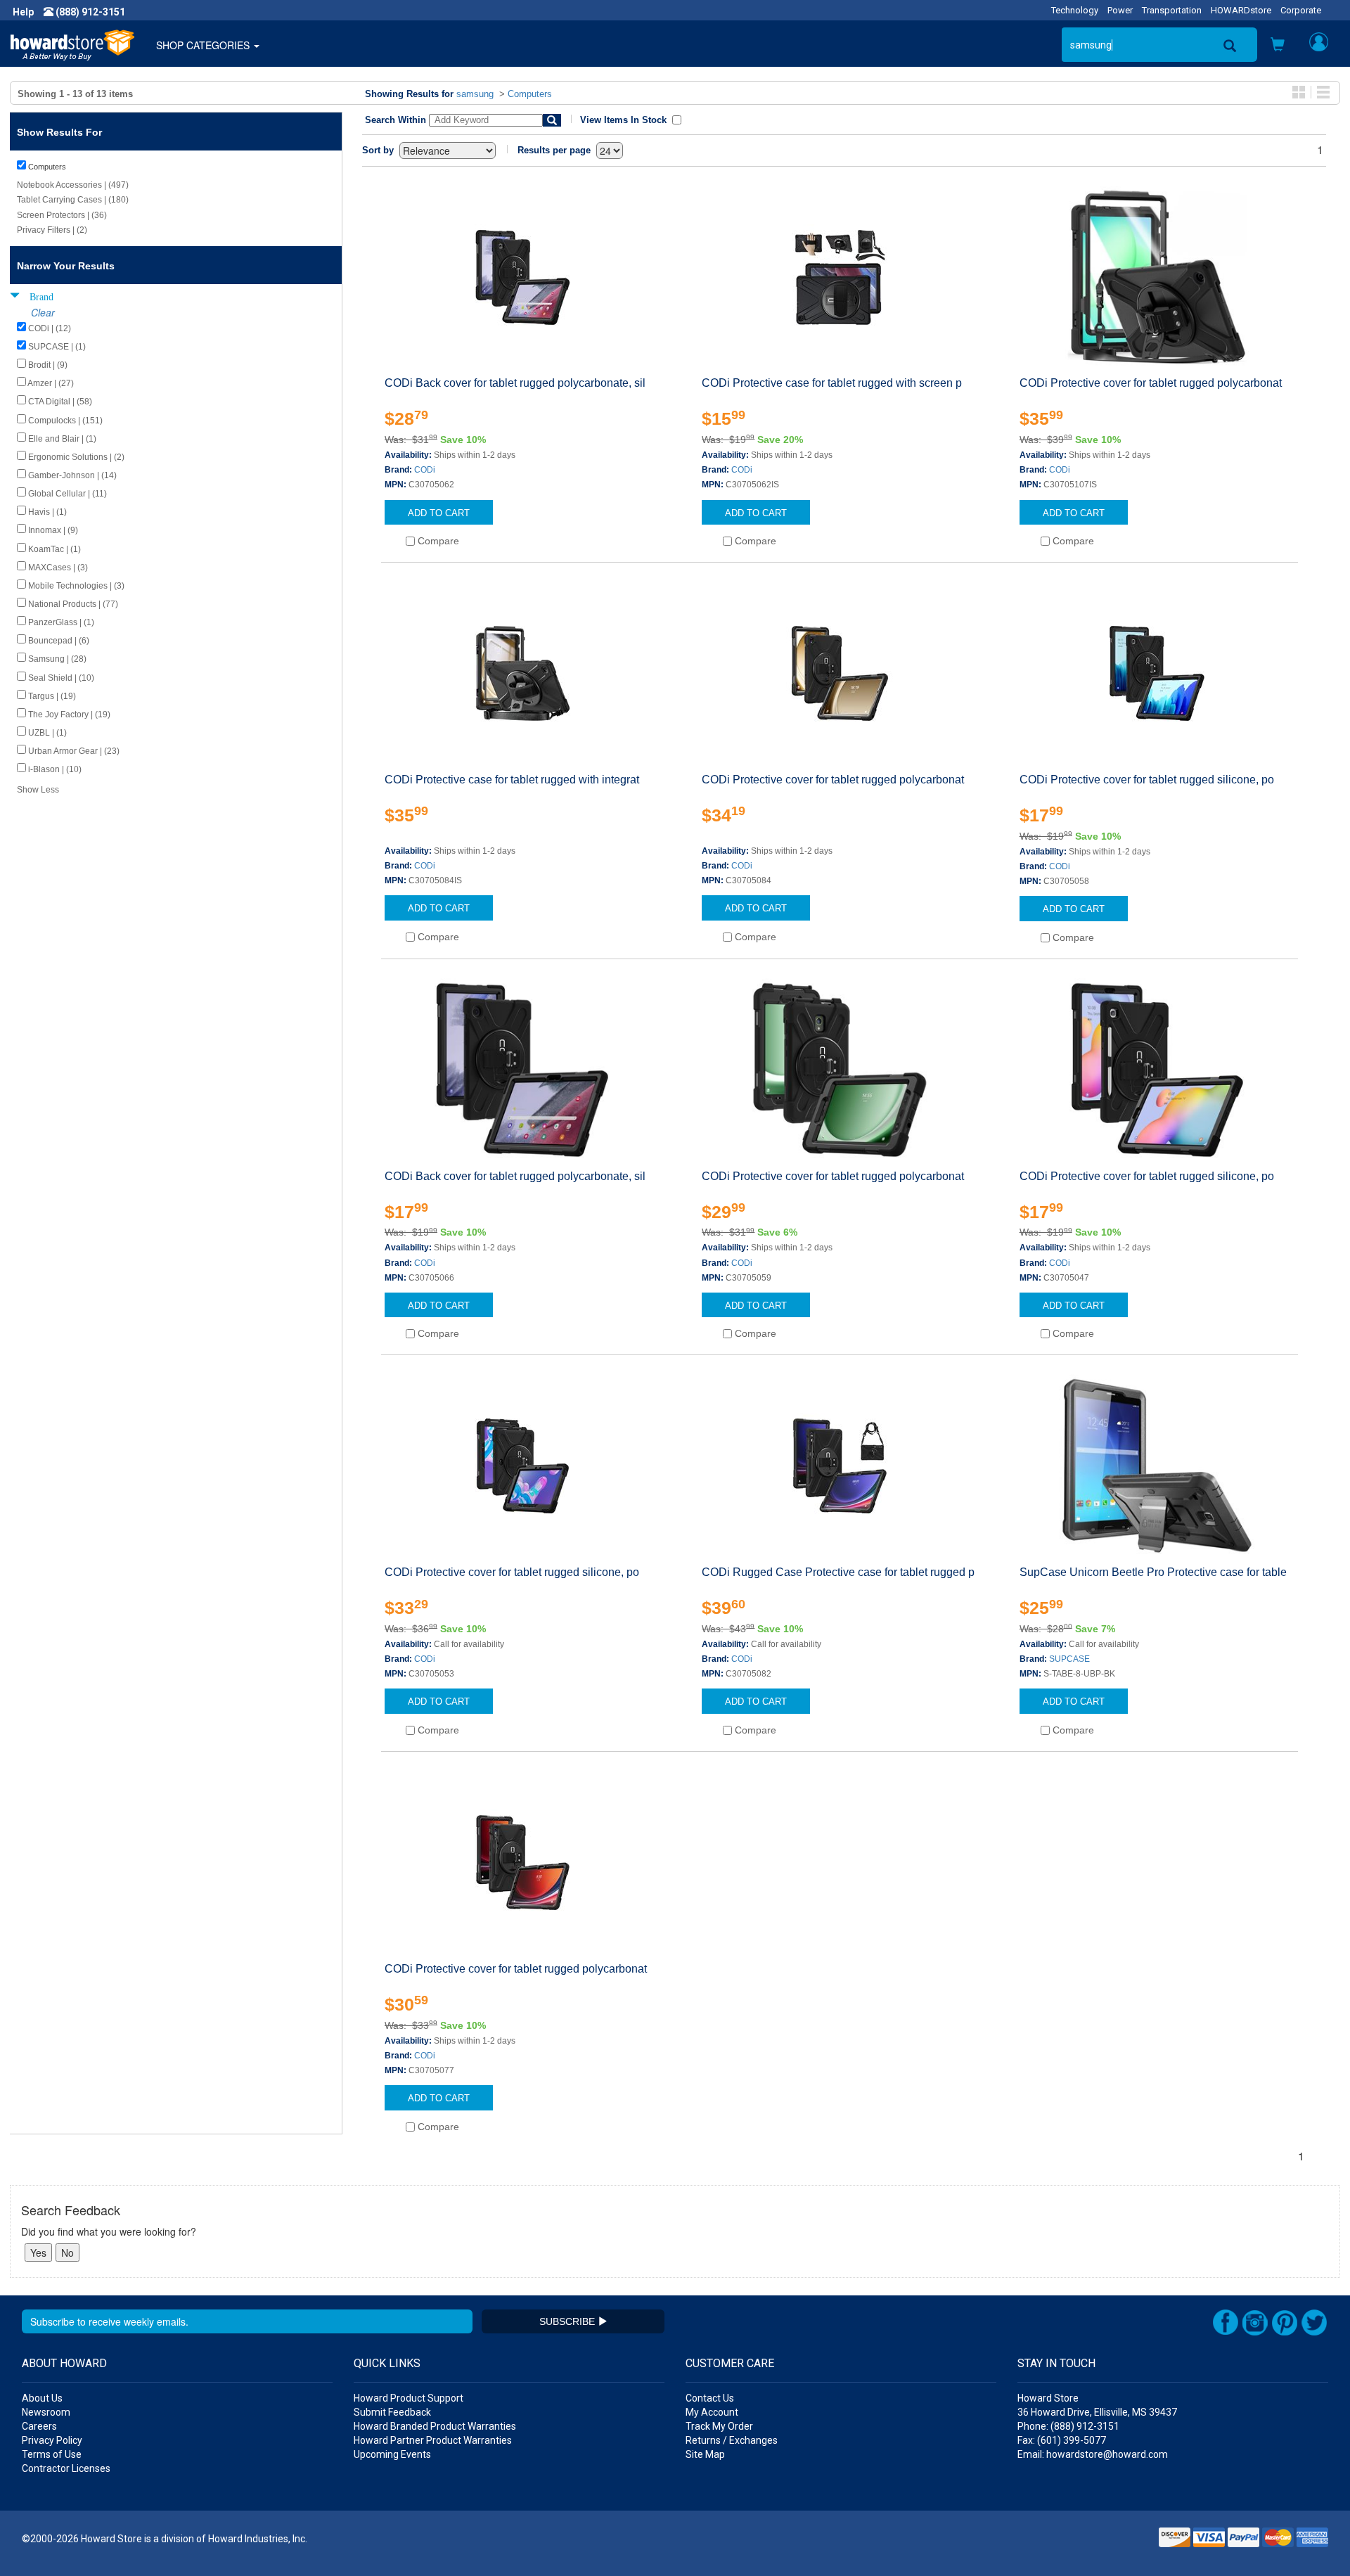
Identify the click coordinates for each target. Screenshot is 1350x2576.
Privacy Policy (52, 2440)
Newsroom (46, 2412)
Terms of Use (52, 2454)
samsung (475, 94)
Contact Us (710, 2398)
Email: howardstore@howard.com (1093, 2454)
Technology (1075, 10)
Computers (530, 94)
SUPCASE (1069, 1659)
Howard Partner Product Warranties (433, 2440)
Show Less (38, 790)
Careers (39, 2426)
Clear (43, 312)
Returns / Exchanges (732, 2440)
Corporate (1301, 10)
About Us (42, 2398)
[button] (1278, 46)
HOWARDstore (1241, 10)
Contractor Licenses (66, 2468)
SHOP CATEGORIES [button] (204, 45)
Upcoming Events (392, 2454)
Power (1120, 10)
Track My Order (719, 2426)
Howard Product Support (409, 2398)
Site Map (705, 2454)
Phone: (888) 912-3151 (1068, 2426)
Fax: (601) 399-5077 (1062, 2440)
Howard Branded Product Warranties (435, 2426)
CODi (425, 470)
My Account (712, 2412)
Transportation (1172, 10)
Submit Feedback (392, 2412)
